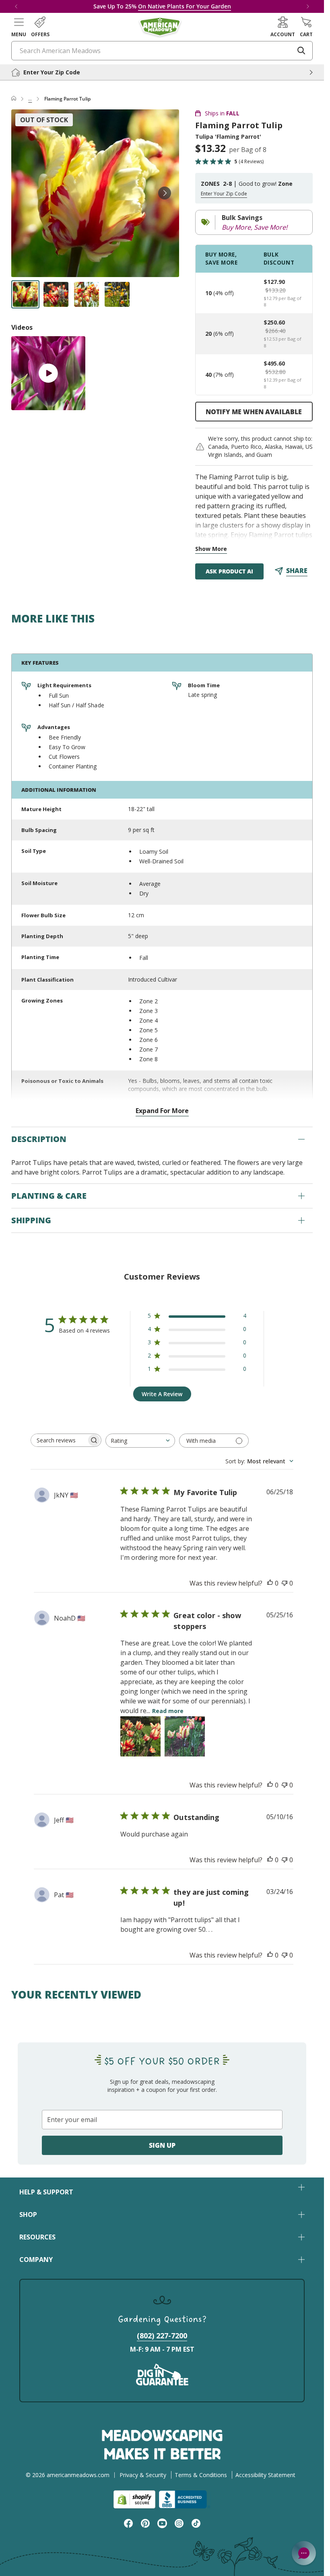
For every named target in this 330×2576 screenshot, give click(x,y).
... (30, 99)
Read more (168, 1711)
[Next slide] (165, 193)
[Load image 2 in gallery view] (56, 294)
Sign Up (162, 2145)
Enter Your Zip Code (224, 194)
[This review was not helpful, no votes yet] (285, 1583)
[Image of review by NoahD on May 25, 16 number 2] (185, 1736)
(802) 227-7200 (162, 2336)
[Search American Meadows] (301, 51)
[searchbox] (59, 1440)
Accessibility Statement (265, 2475)
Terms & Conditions (201, 2475)
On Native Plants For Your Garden (185, 6)
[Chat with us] (304, 2553)
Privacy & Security (143, 2475)
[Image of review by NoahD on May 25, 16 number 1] (140, 1736)
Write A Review (162, 1394)
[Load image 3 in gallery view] (87, 294)
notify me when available (254, 412)
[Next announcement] (308, 6)
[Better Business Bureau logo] (185, 2499)
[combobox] (140, 1441)
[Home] (14, 99)
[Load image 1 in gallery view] (25, 294)
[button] (19, 27)
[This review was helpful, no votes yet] (270, 1583)
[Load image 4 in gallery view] (117, 294)
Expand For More (162, 1111)
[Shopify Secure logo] (134, 2499)
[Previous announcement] (16, 6)
